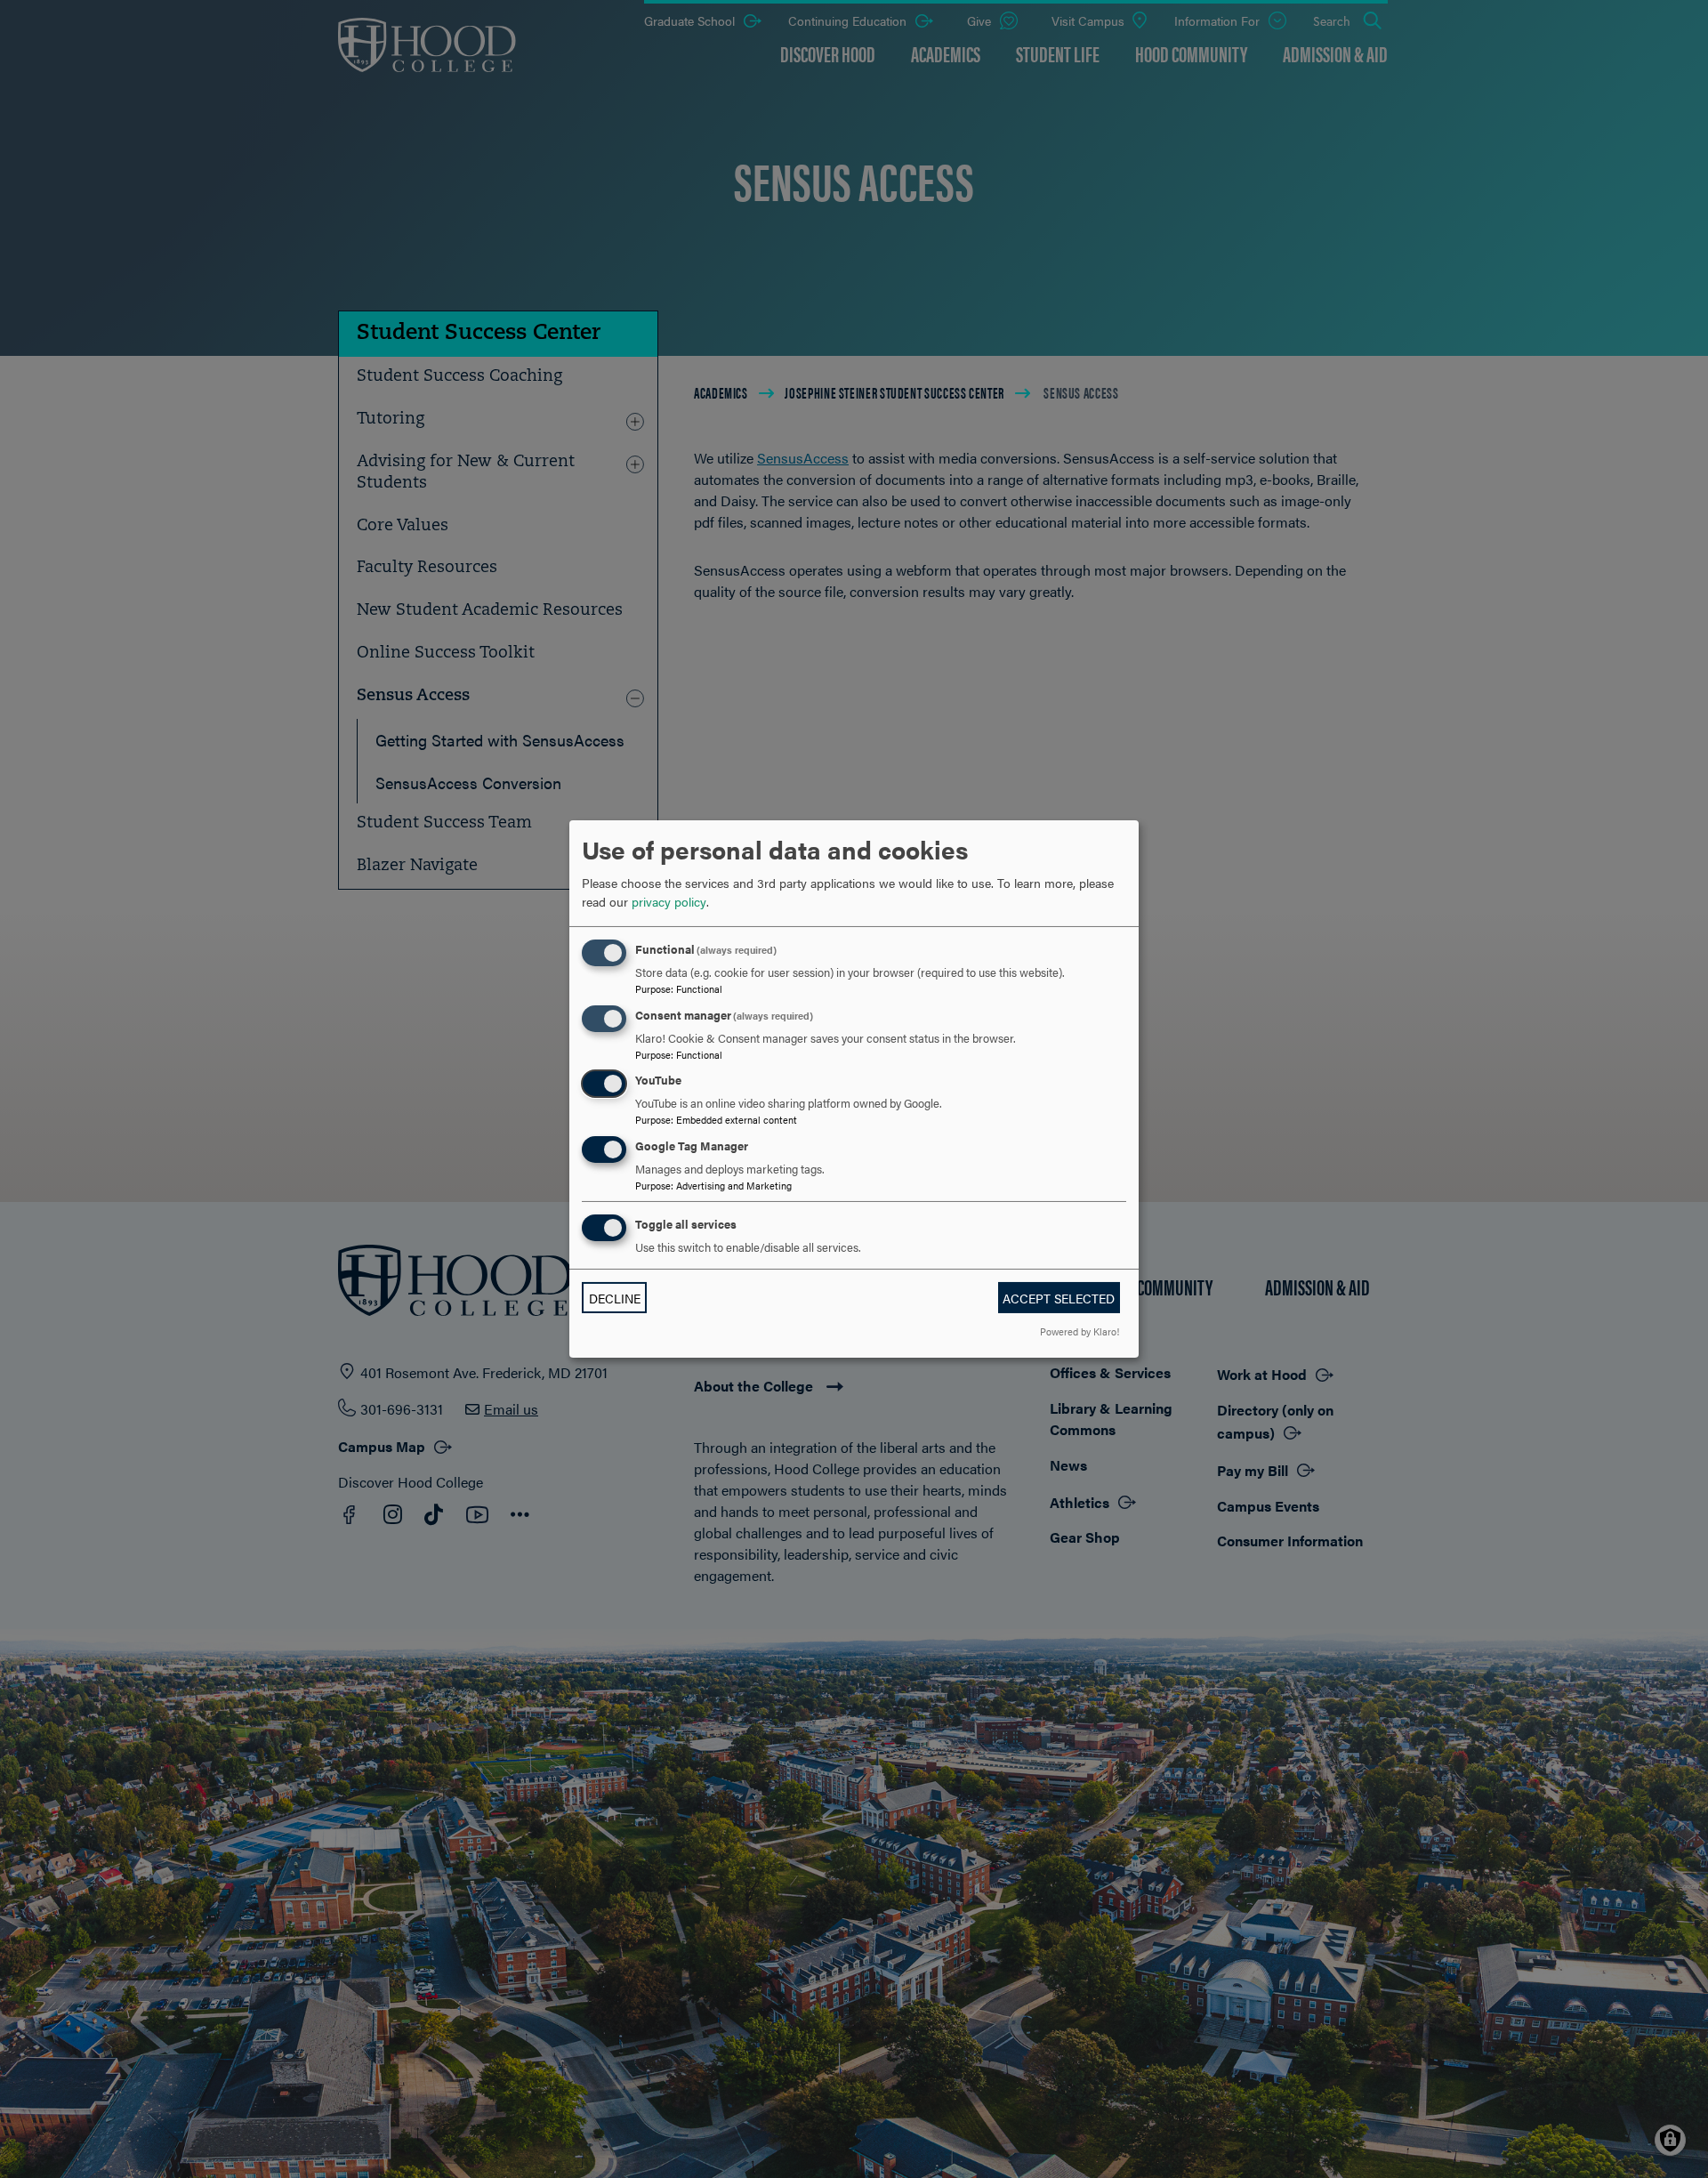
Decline (615, 1298)
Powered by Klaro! (1080, 1331)
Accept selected (1059, 1298)
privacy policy (669, 901)
